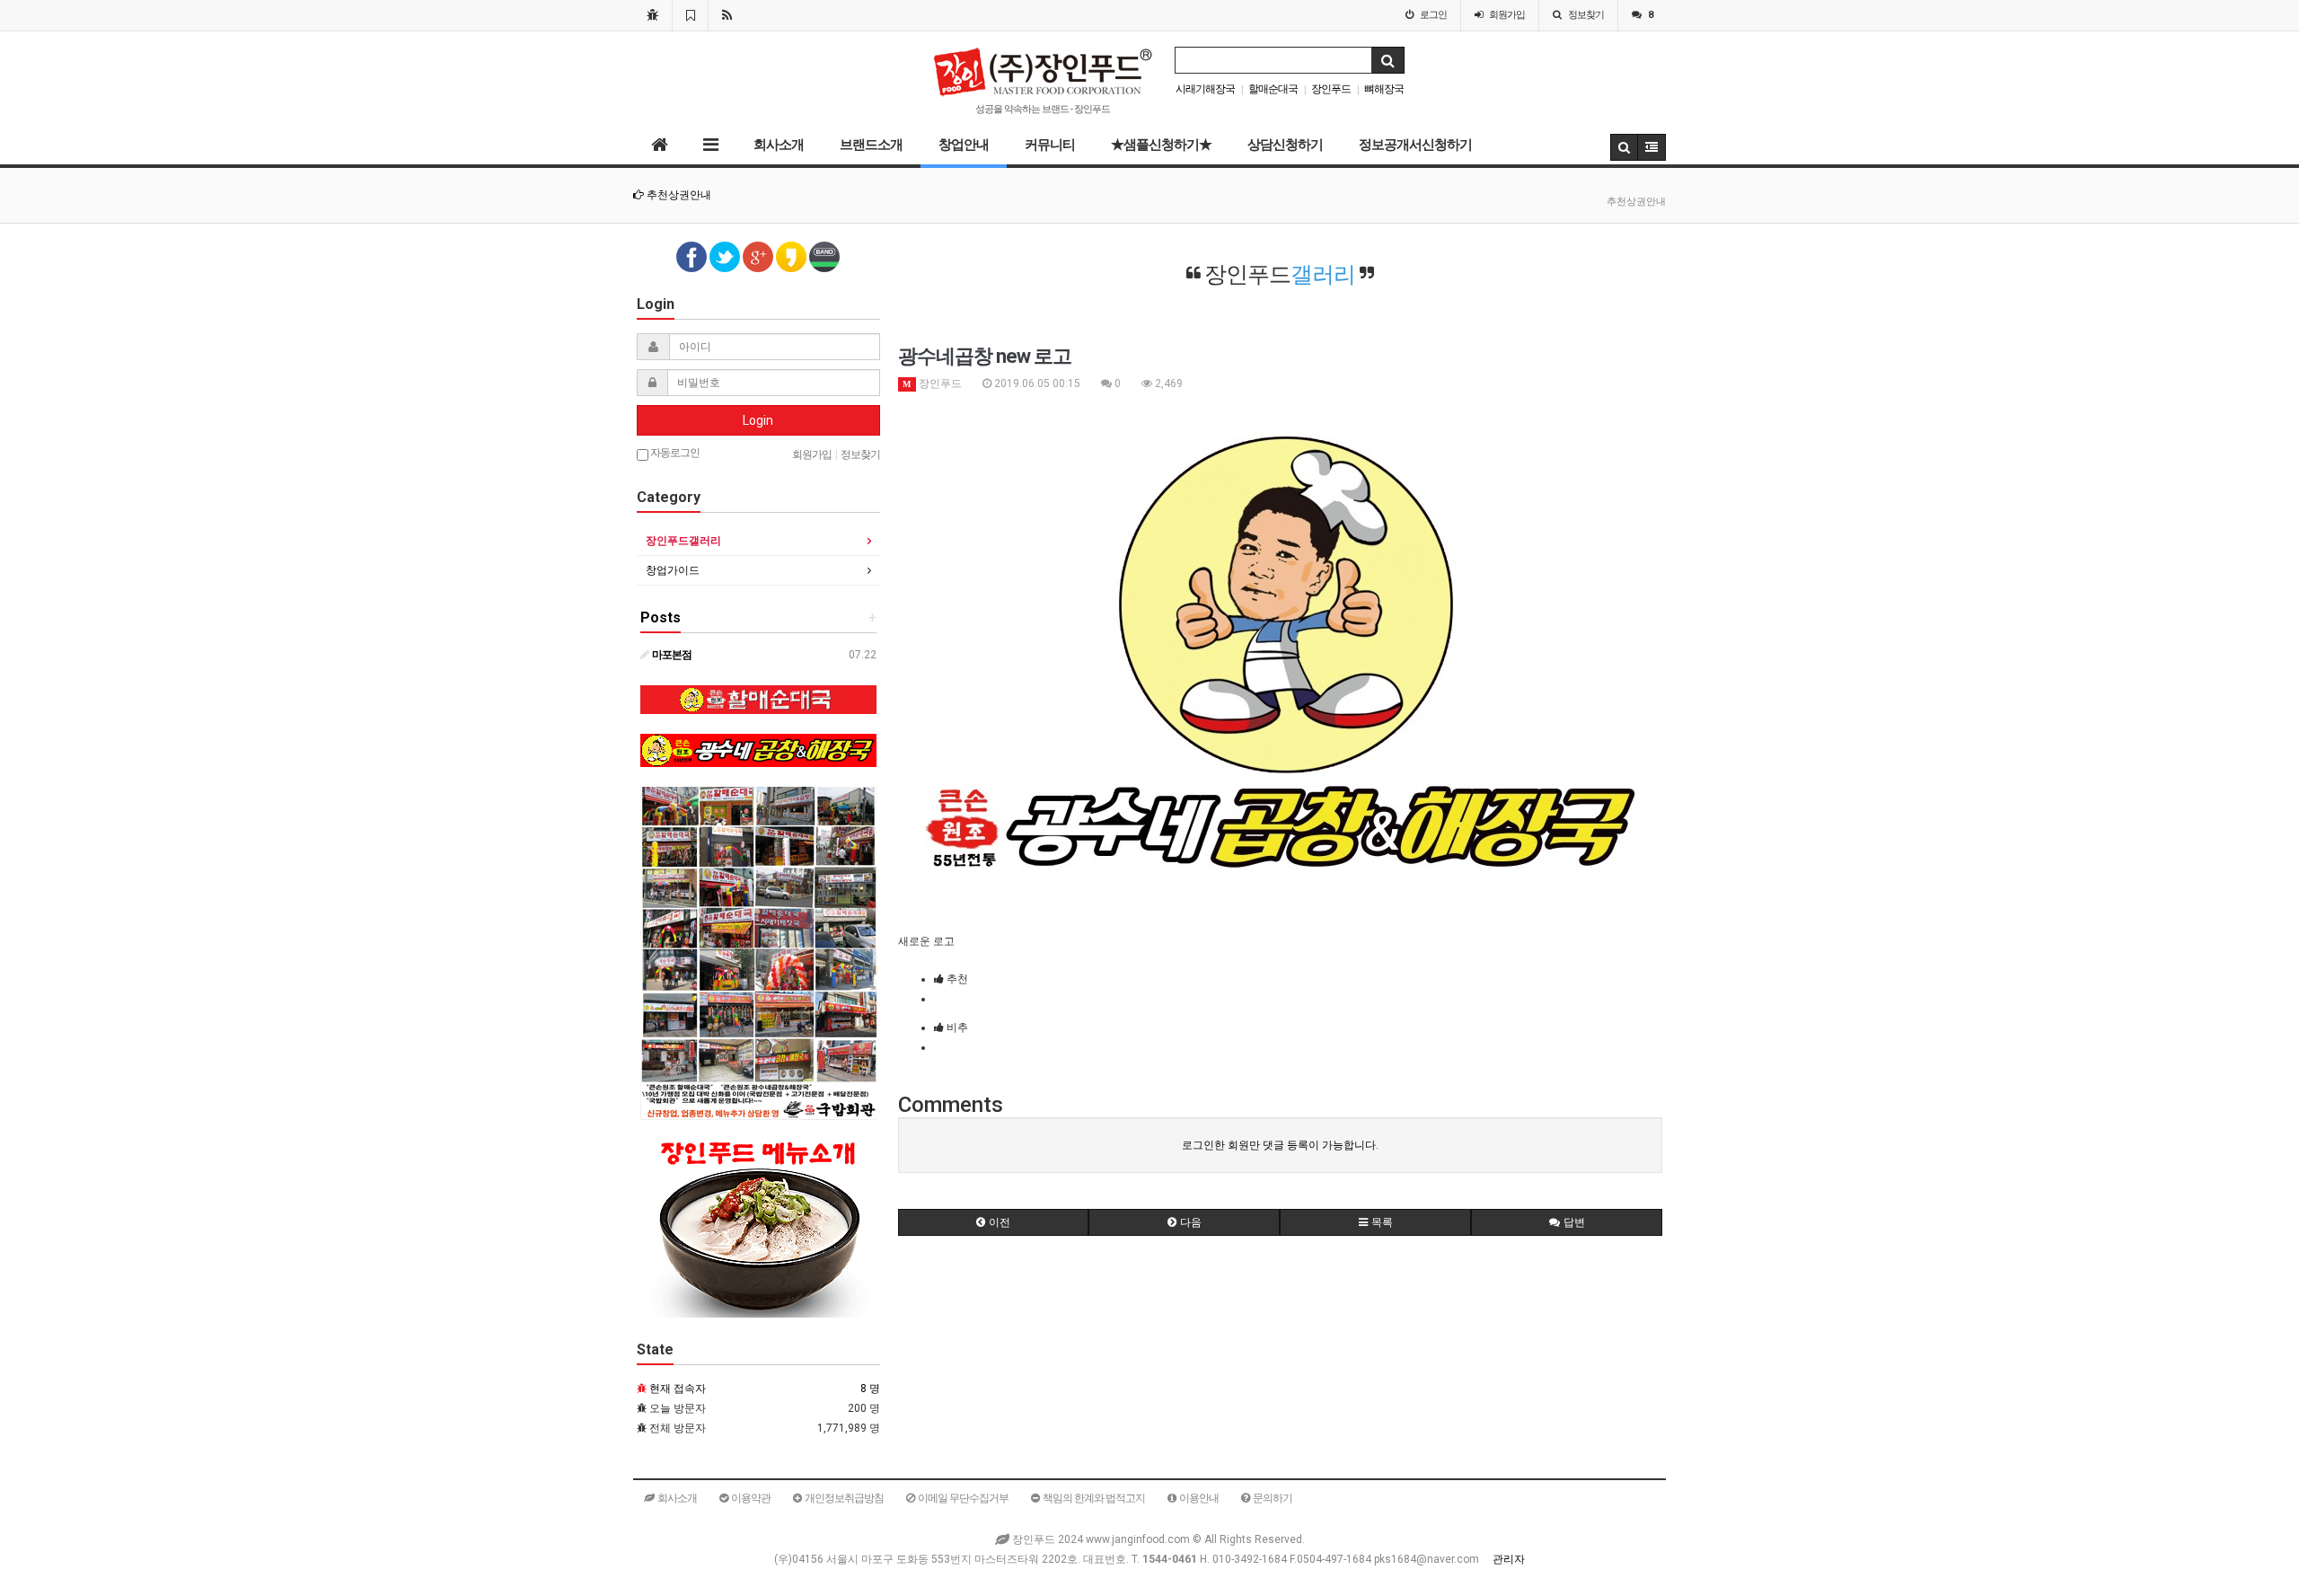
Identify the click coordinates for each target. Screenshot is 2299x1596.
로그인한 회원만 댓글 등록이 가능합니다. (1280, 1145)
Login (758, 420)
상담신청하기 (1285, 145)
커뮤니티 (1050, 145)
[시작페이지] (652, 15)
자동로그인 (674, 453)
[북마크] (690, 15)
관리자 (1509, 1559)
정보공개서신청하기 (1415, 145)
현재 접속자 (678, 1389)
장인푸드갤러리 (683, 541)
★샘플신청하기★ (1161, 145)
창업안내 (964, 145)
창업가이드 (673, 570)
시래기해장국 (1205, 89)
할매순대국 (1273, 89)
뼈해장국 (1384, 89)
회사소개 (779, 145)
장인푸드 (1331, 89)
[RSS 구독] (727, 15)
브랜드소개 (871, 145)
